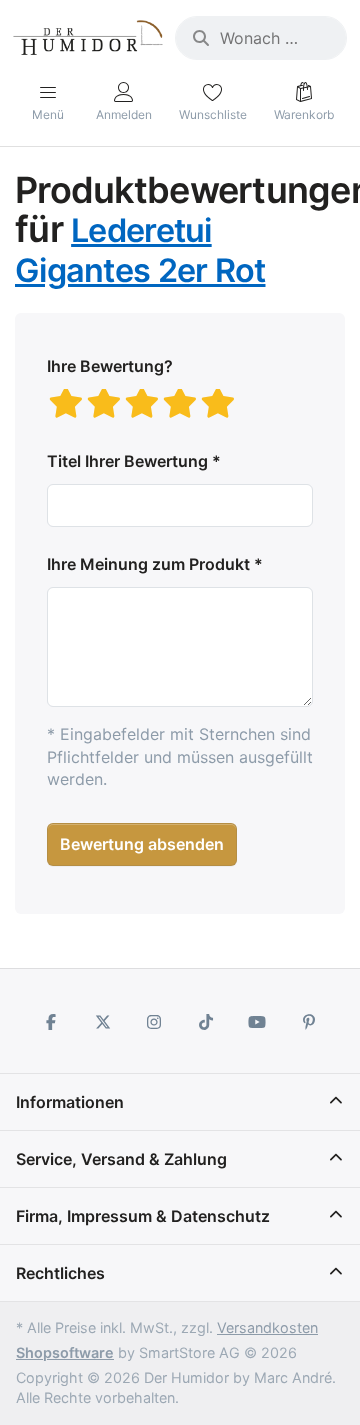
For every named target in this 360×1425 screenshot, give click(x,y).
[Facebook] (51, 1022)
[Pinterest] (309, 1022)
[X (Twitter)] (103, 1022)
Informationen (70, 1102)
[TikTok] (206, 1022)
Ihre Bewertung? (110, 366)
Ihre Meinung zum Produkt (148, 564)
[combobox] (261, 38)
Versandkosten (267, 1327)
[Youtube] (258, 1022)
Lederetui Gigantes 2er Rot (140, 250)
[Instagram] (154, 1022)
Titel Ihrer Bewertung (127, 461)
